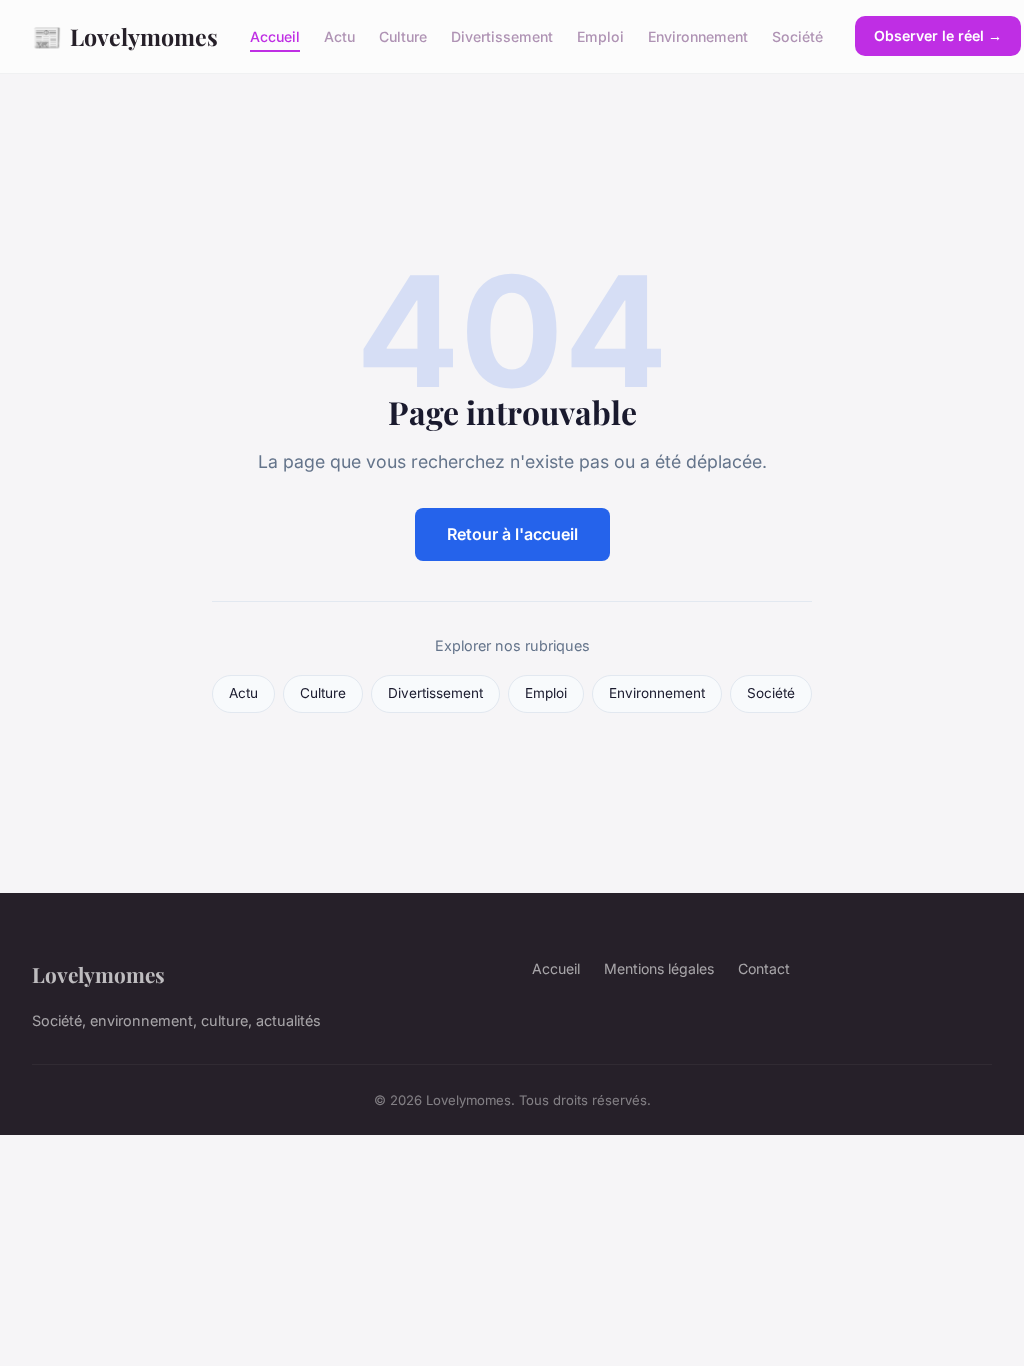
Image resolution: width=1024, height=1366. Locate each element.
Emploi (600, 36)
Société (797, 36)
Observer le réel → (938, 35)
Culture (403, 36)
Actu (339, 36)
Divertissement (502, 36)
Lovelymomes (125, 36)
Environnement (698, 36)
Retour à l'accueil (512, 534)
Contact (764, 968)
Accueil (275, 36)
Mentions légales (659, 968)
